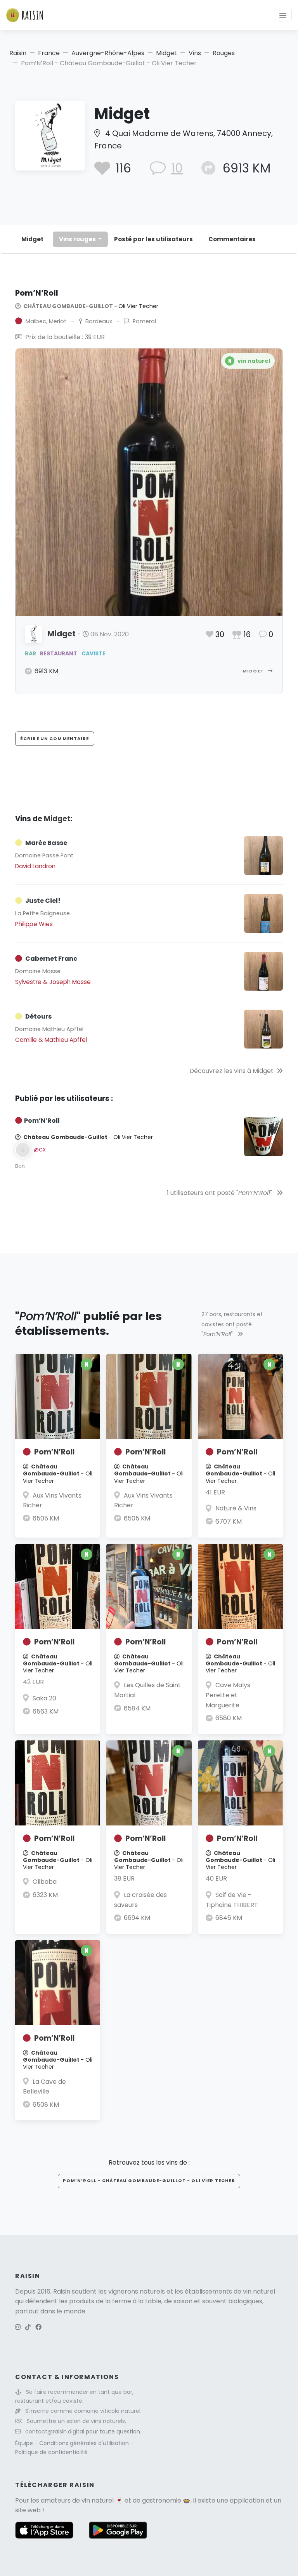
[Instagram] (18, 2327)
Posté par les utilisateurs (153, 239)
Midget (166, 53)
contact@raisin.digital (55, 2431)
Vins (195, 53)
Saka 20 (44, 1698)
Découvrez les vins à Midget (231, 1071)
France (49, 53)
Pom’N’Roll (54, 1452)
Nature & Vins (236, 1508)
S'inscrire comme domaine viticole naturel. (83, 2411)
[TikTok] (28, 2327)
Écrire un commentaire (55, 738)
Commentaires (232, 239)
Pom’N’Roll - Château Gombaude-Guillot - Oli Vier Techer (149, 2181)
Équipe (25, 2443)
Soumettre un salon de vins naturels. (76, 2421)
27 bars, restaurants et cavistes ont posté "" (232, 1324)
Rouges (224, 53)
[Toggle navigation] (283, 15)
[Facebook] (38, 2327)
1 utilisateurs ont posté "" (220, 1193)
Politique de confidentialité (51, 2452)
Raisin (18, 53)
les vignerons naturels (132, 2291)
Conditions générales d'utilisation (85, 2443)
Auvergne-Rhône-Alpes (108, 53)
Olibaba (45, 1882)
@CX (40, 1150)
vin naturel (98, 2500)
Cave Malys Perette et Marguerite (228, 1695)
